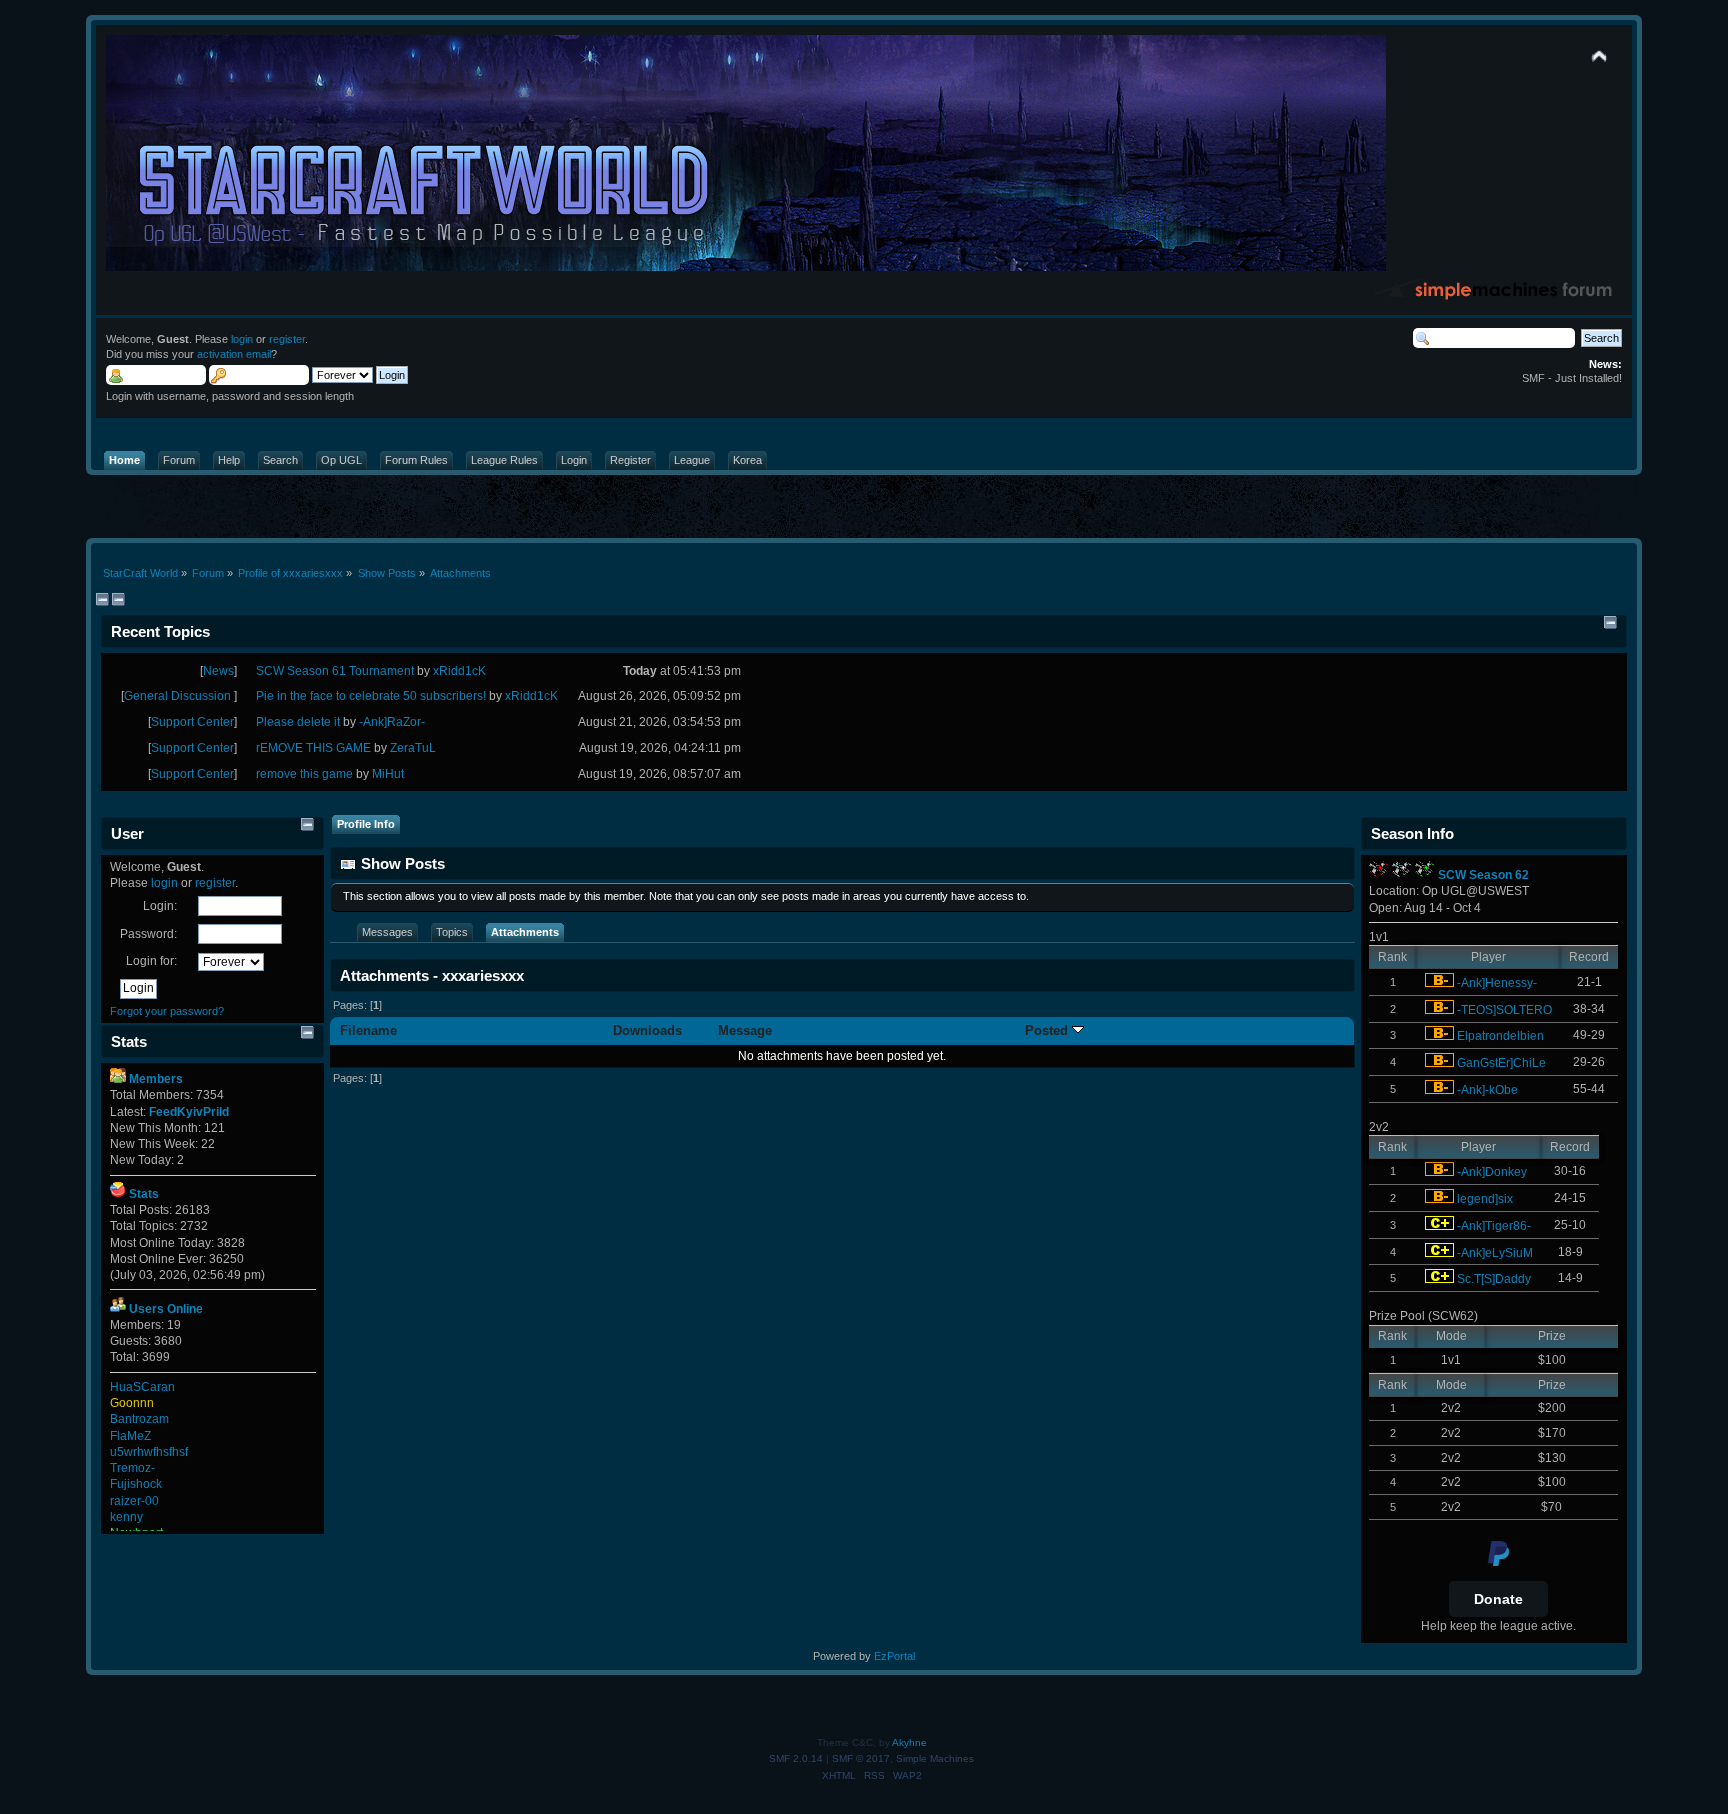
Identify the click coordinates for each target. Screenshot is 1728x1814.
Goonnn (132, 1403)
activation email (234, 354)
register (287, 339)
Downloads (647, 1030)
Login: (160, 906)
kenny (126, 1517)
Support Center (192, 722)
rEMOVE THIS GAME (313, 748)
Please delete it (298, 722)
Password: (148, 934)
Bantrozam (139, 1419)
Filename (368, 1030)
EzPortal (894, 1656)
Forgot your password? (167, 1011)
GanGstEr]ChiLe (1501, 1063)
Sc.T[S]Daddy (1494, 1279)
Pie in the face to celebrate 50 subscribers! (371, 696)
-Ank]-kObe (1487, 1090)
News (218, 671)
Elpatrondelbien (1500, 1036)
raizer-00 (134, 1501)
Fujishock (136, 1484)
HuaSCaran (142, 1387)
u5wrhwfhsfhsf (149, 1452)
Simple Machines (935, 1758)
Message (745, 1030)
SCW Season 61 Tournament (335, 671)
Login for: (151, 961)
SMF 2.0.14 (796, 1758)
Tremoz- (132, 1468)
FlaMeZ (130, 1436)
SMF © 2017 (861, 1758)
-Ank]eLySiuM (1495, 1253)
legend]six (1485, 1199)
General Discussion (179, 696)
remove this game (304, 774)
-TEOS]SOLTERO (1504, 1010)
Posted (1048, 1030)
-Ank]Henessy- (1497, 983)
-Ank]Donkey (1492, 1172)
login (242, 339)
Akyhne (909, 1742)
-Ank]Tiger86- (1494, 1226)
